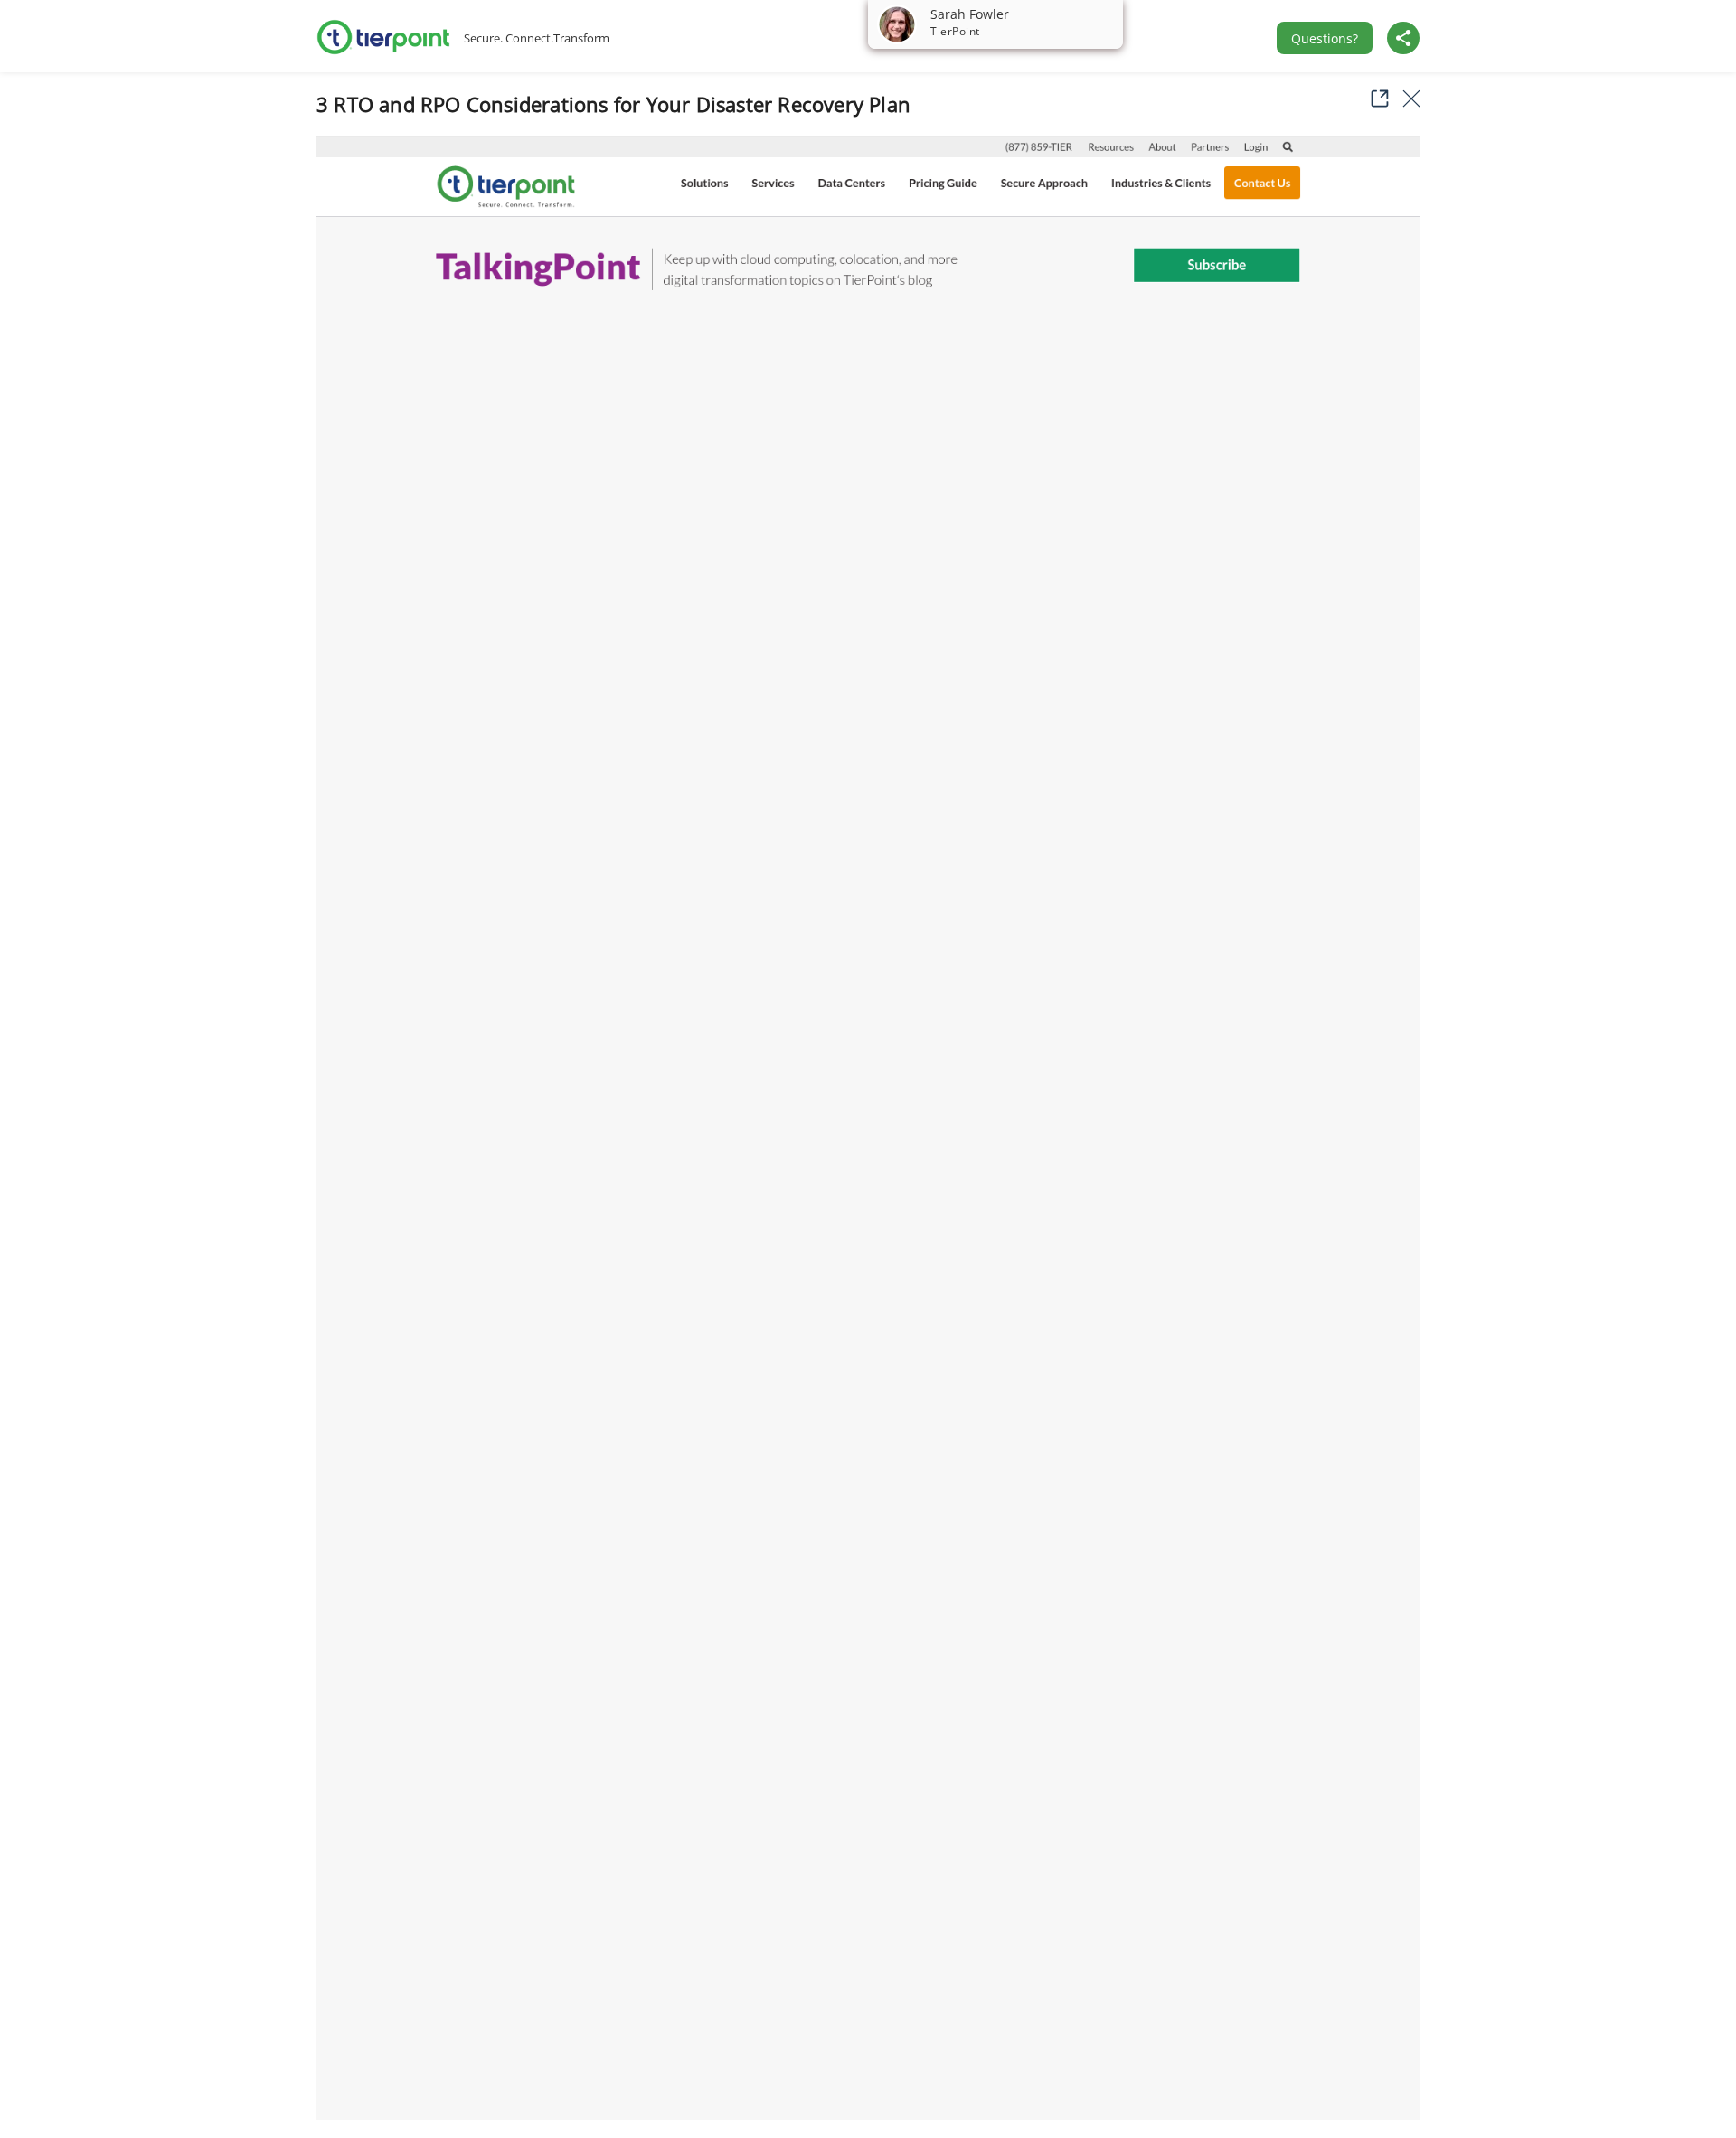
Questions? (1325, 38)
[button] (1374, 99)
